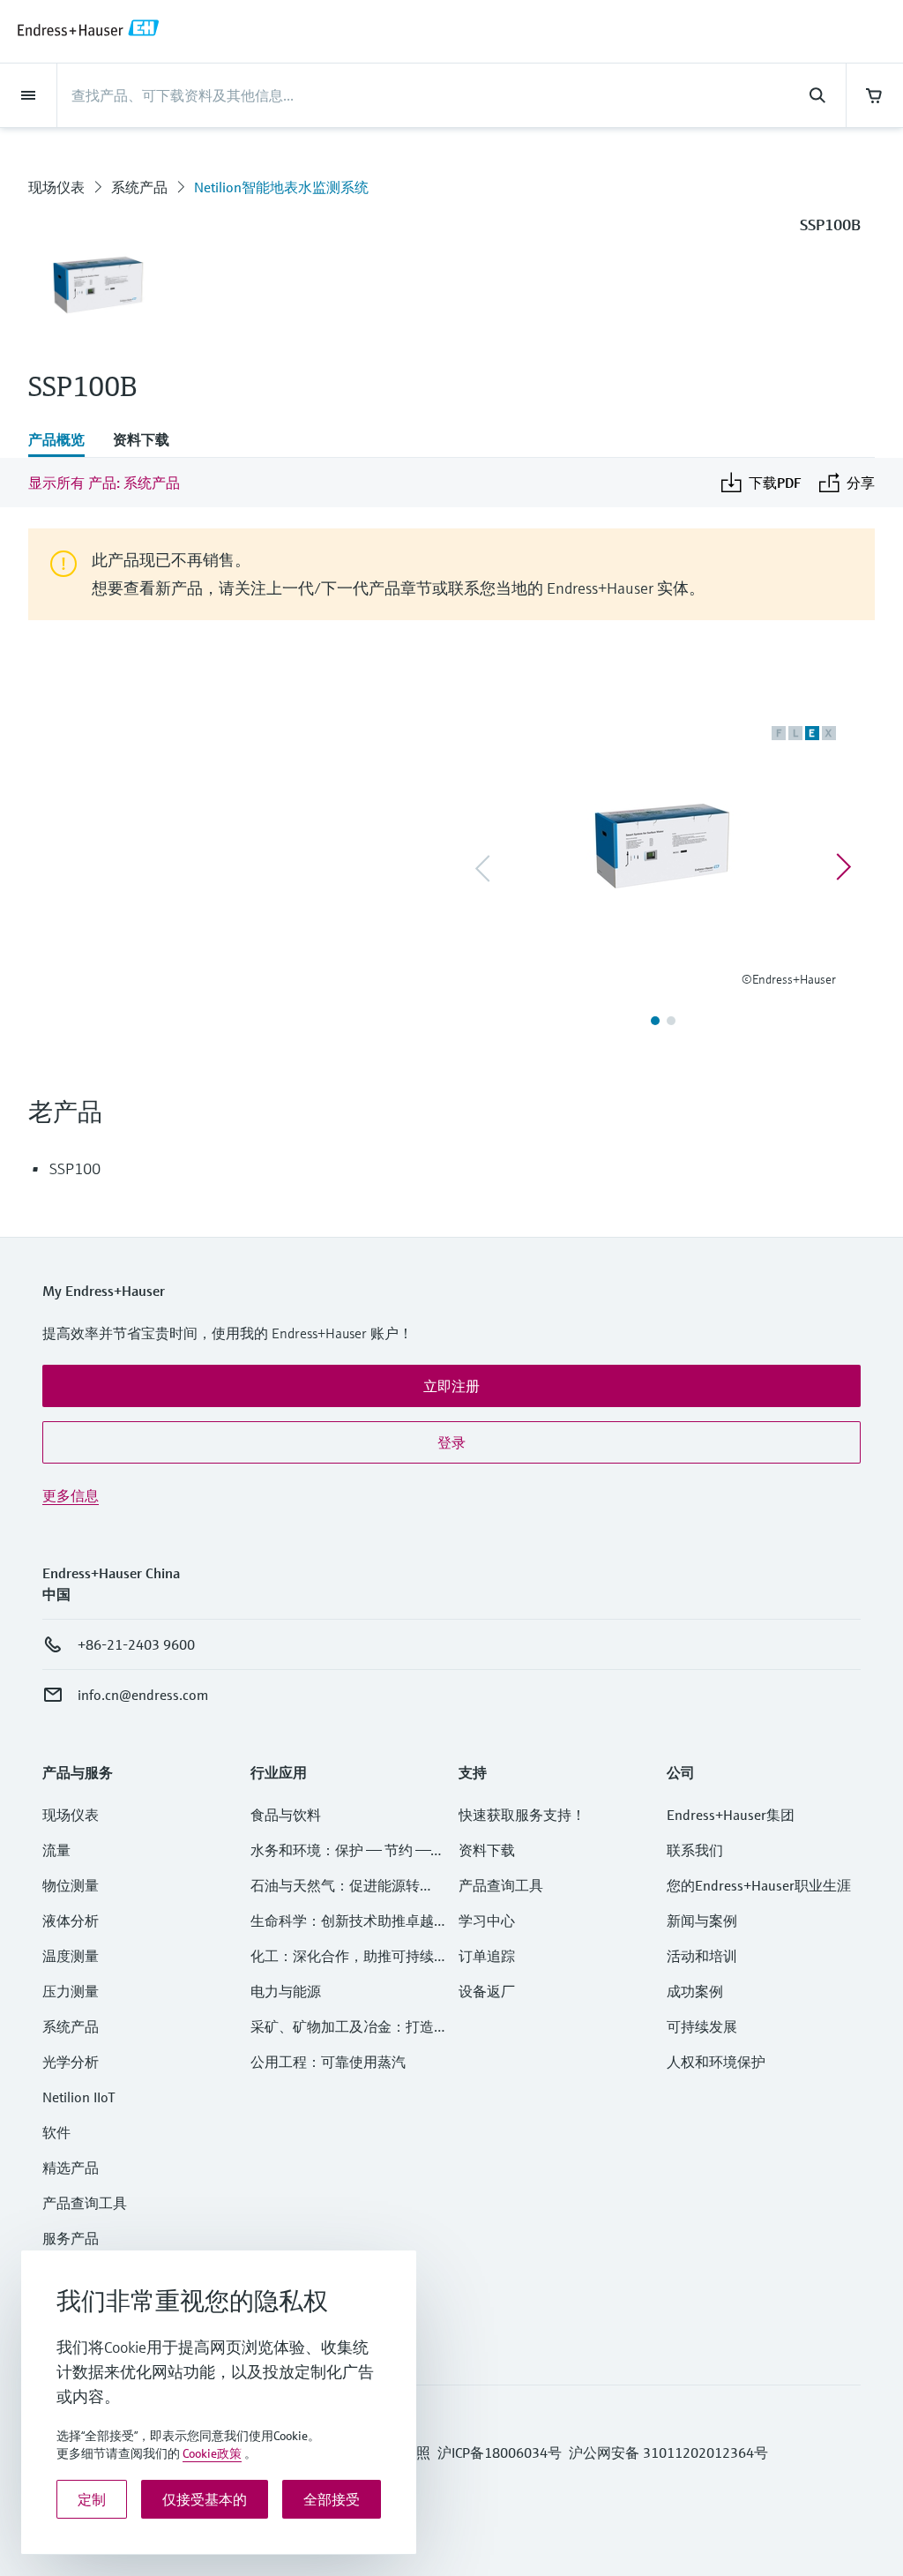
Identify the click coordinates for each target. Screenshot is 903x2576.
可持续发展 (702, 2026)
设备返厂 (487, 1991)
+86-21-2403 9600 (136, 1644)
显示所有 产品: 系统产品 (104, 483)
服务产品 (71, 2238)
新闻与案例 (702, 1921)
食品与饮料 (286, 1815)
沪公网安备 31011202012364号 (668, 2452)
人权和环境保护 (716, 2062)
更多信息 (71, 1495)
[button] (451, 1386)
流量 (56, 1850)
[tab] (63, 441)
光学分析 (71, 2062)
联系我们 (695, 1850)
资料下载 (487, 1850)
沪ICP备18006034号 (500, 2452)
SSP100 (75, 1168)
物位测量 (71, 1885)
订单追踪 (487, 1956)
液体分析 (71, 1921)
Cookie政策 (212, 2453)
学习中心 (487, 1921)
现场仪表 (56, 187)
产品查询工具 (85, 2203)
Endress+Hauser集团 (731, 1815)
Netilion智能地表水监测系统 (281, 187)
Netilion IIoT (79, 2097)
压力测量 (78, 1991)
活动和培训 (702, 1956)
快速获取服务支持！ (522, 1815)
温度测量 (71, 1956)
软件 (56, 2132)
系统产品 (139, 187)
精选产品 (71, 2168)
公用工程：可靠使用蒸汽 (328, 2062)
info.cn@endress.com (143, 1695)
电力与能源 (286, 1991)
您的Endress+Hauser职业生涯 (759, 1885)
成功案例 (695, 1991)
